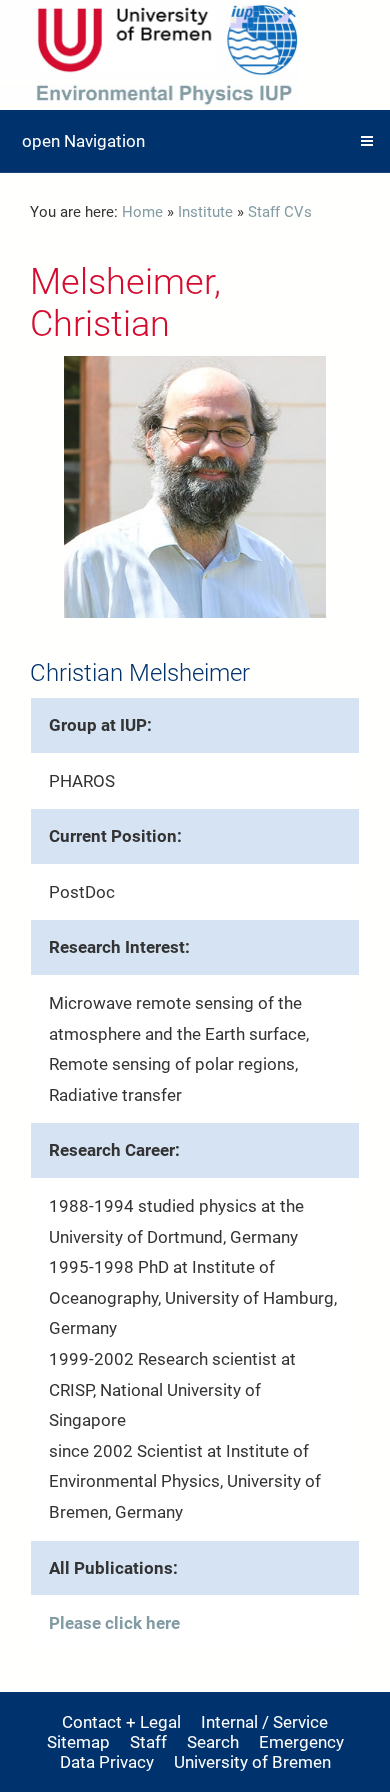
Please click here (114, 1623)
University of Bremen (252, 1762)
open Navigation (83, 141)
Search (213, 1742)
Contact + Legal (121, 1722)
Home (142, 212)
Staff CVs (280, 212)
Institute (205, 212)
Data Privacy (107, 1762)
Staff (148, 1742)
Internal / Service (264, 1722)
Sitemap (78, 1742)
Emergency (301, 1742)
